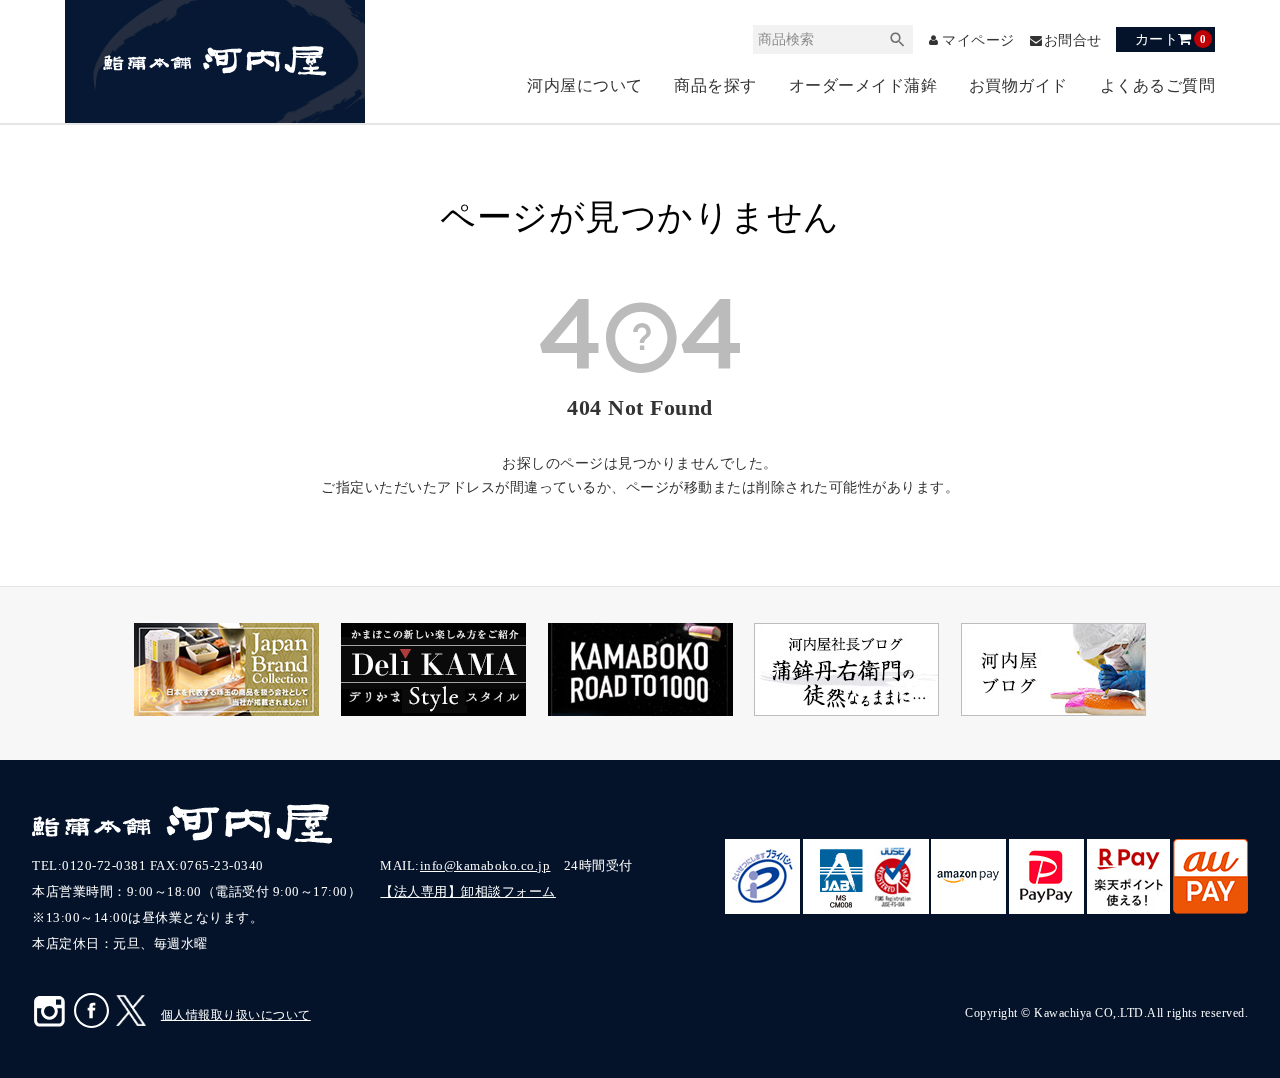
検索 (898, 39)
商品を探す (715, 85)
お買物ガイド (1018, 85)
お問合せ (1073, 40)
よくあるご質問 (1158, 85)
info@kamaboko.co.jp (485, 865)
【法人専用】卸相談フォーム (468, 891)
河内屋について (585, 85)
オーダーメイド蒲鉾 (863, 85)
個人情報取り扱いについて (236, 1015)
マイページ (978, 40)
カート (1170, 39)
